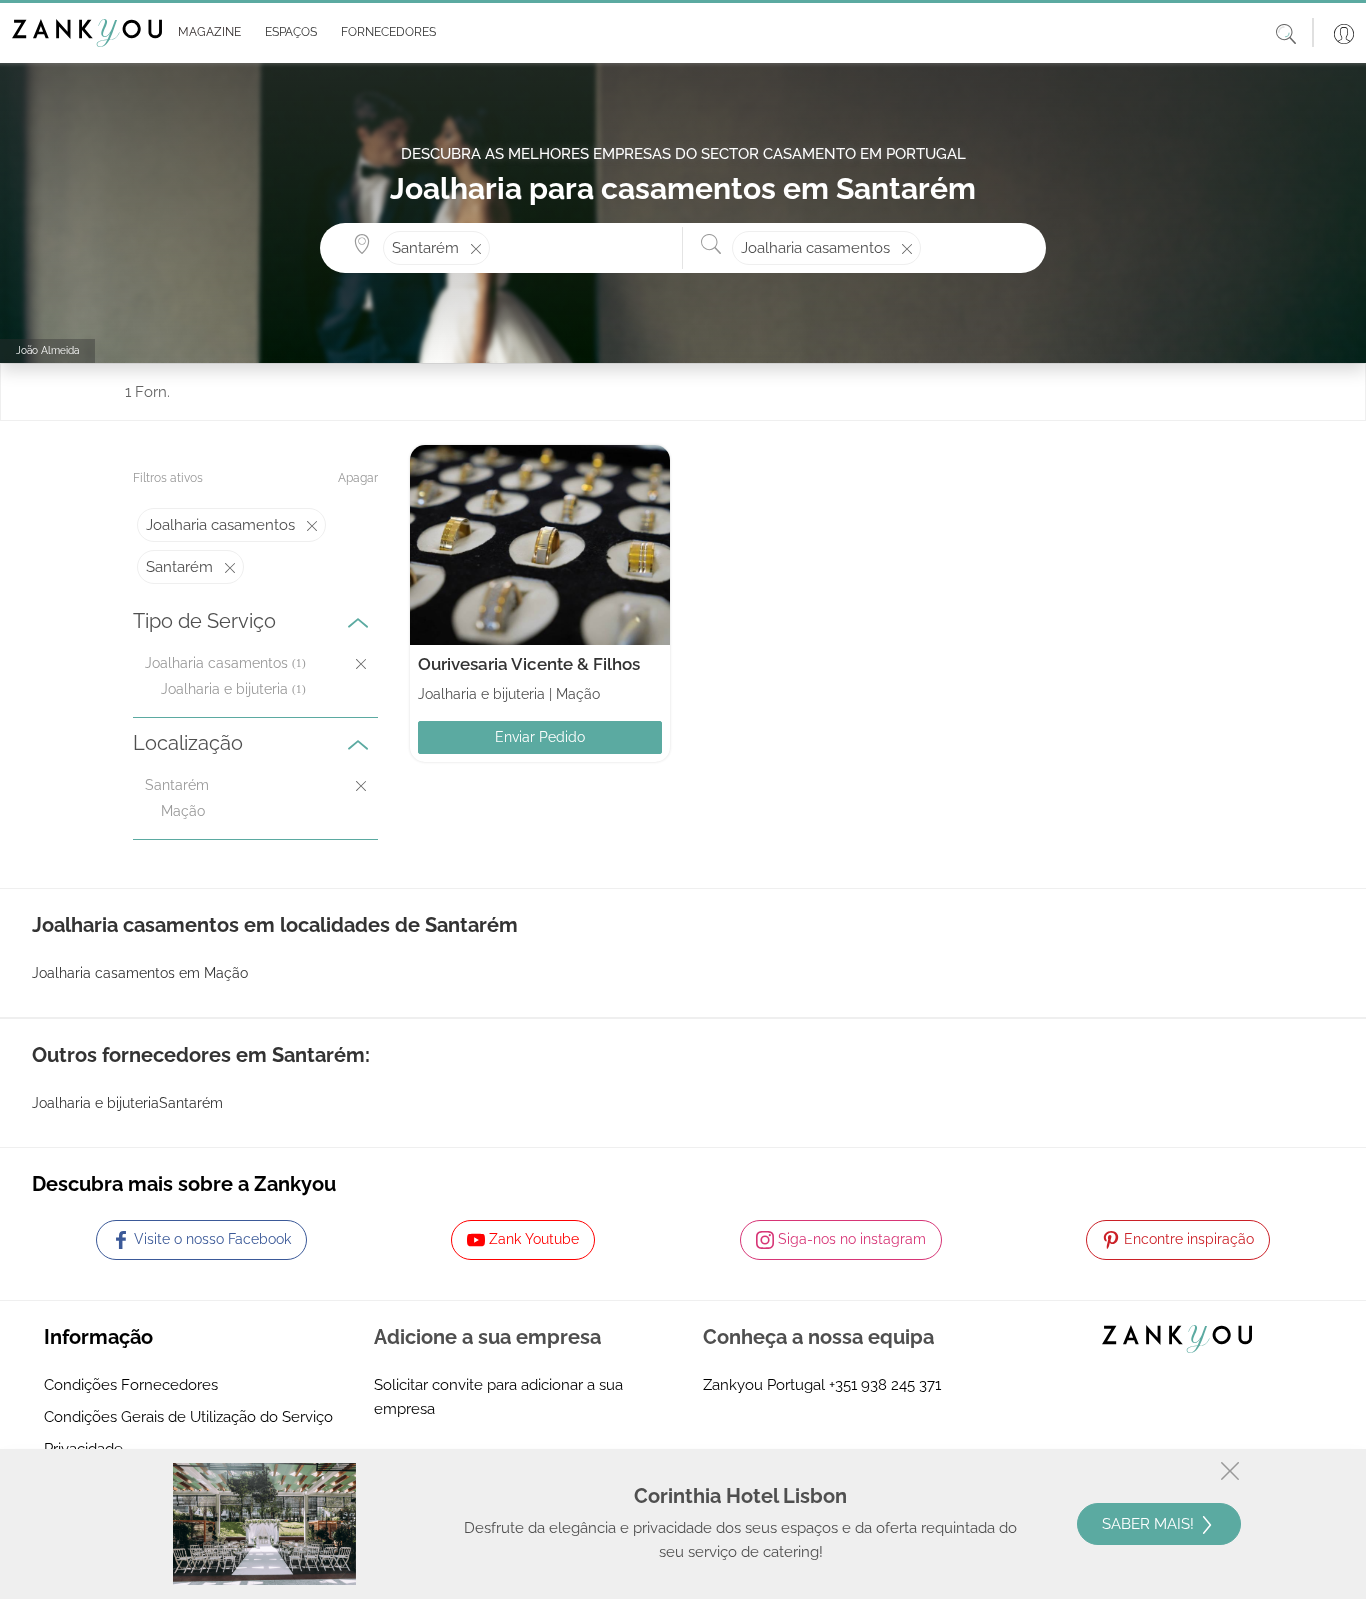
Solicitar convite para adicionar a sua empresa (498, 1397)
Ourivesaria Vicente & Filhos (529, 664)
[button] (205, 33)
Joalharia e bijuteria (224, 689)
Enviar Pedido (540, 737)
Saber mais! (1150, 1524)
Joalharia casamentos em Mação (140, 973)
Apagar (358, 478)
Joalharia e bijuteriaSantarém (127, 1103)
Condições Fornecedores (131, 1385)
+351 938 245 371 (885, 1385)
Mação (183, 811)
